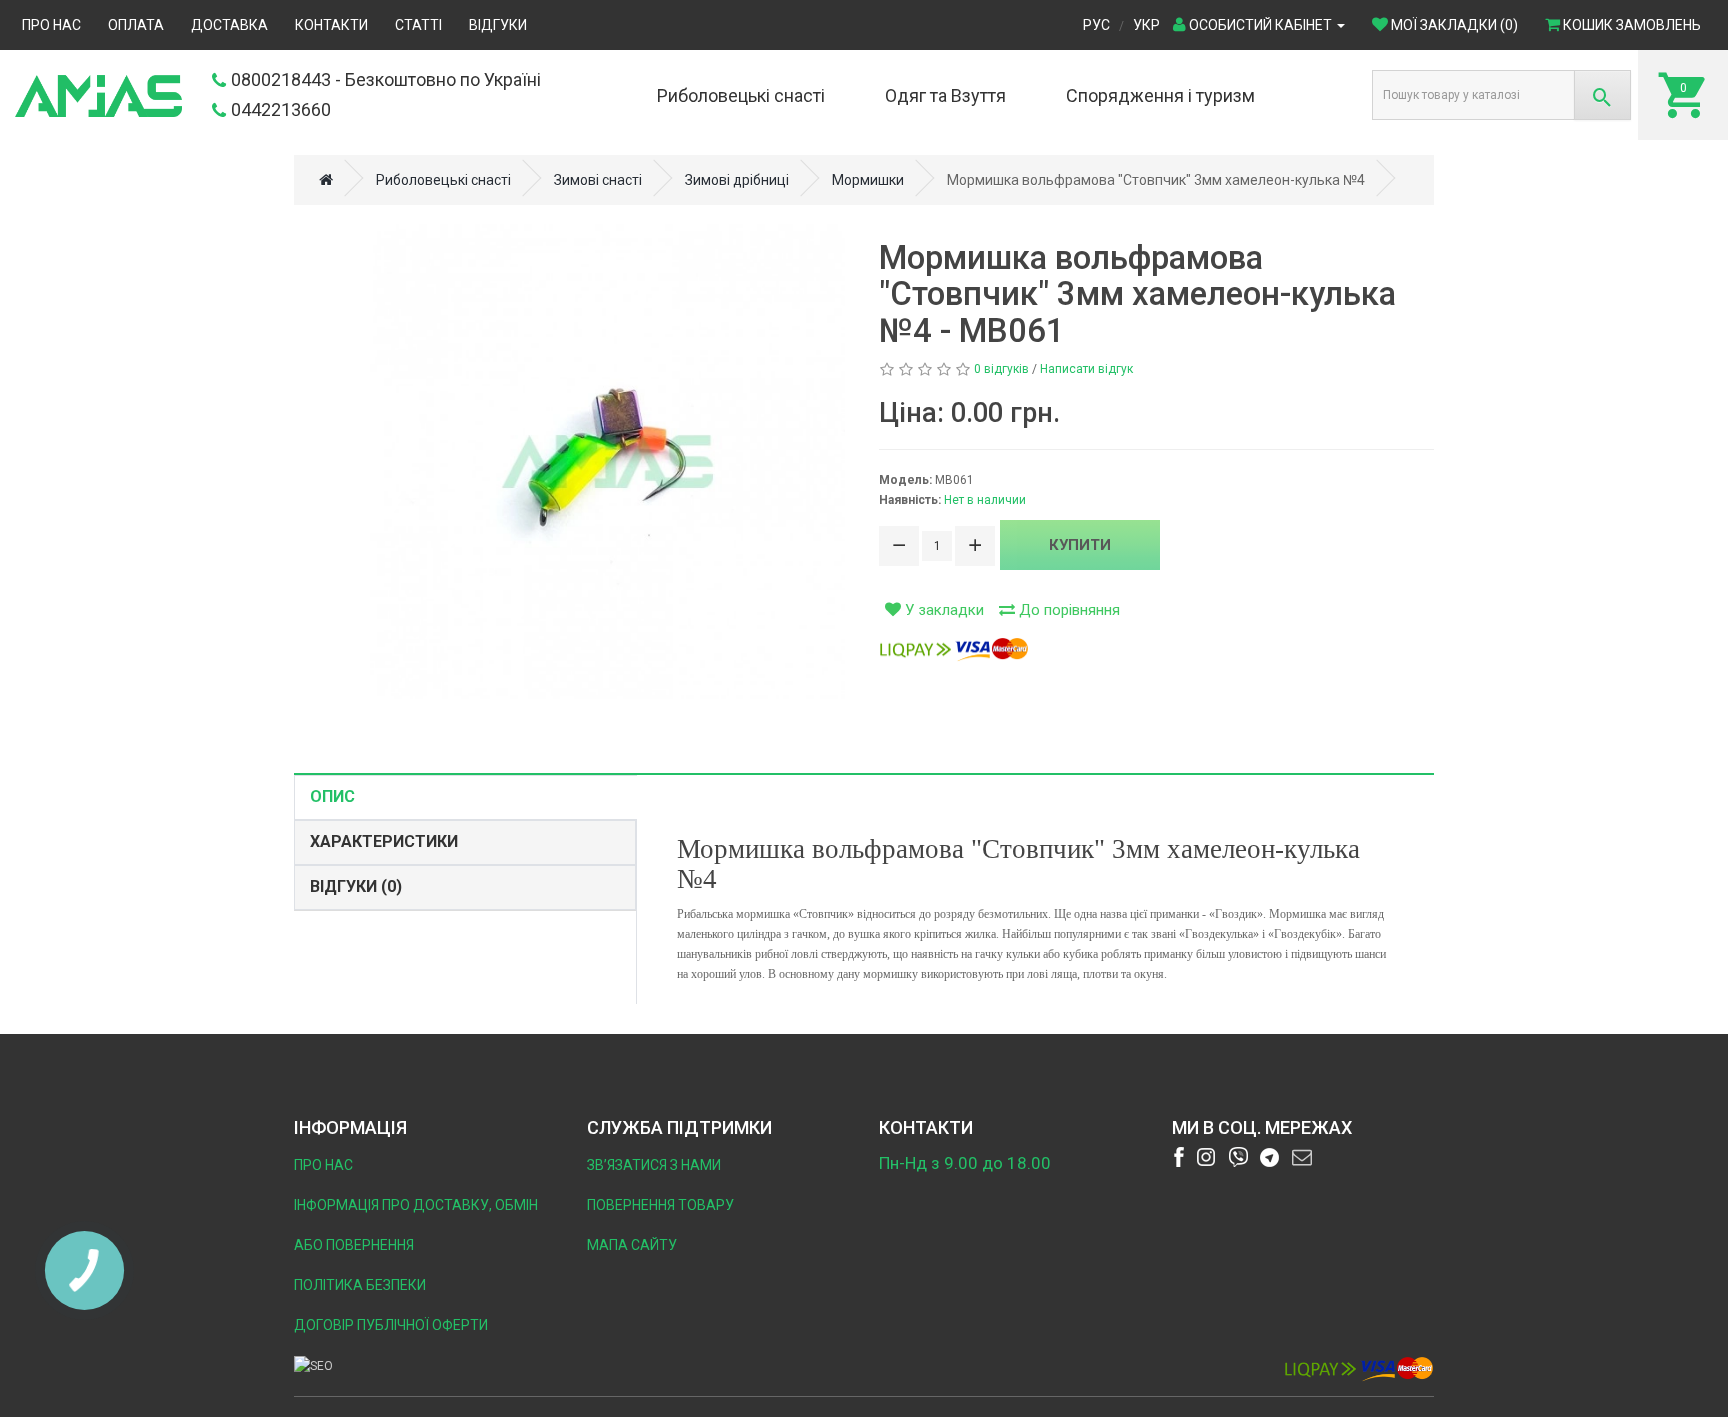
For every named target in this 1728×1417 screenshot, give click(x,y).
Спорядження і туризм (1160, 95)
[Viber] (1238, 1157)
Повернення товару (660, 1205)
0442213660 (281, 109)
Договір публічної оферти (391, 1325)
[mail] (1302, 1157)
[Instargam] (1206, 1157)
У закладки (942, 610)
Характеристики (384, 841)
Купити (1080, 545)
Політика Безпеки (360, 1285)
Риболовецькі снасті (741, 95)
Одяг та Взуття (945, 95)
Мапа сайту (632, 1245)
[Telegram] (1270, 1157)
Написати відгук (1086, 369)
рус (1096, 25)
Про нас (323, 1165)
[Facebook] (1179, 1157)
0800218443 (281, 79)
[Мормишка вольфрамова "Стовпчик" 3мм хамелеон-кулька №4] (607, 461)
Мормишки (868, 180)
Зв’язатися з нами (654, 1165)
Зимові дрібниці (737, 180)
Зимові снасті (598, 180)
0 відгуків (1001, 369)
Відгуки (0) (356, 886)
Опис (332, 796)
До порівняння (1067, 610)
